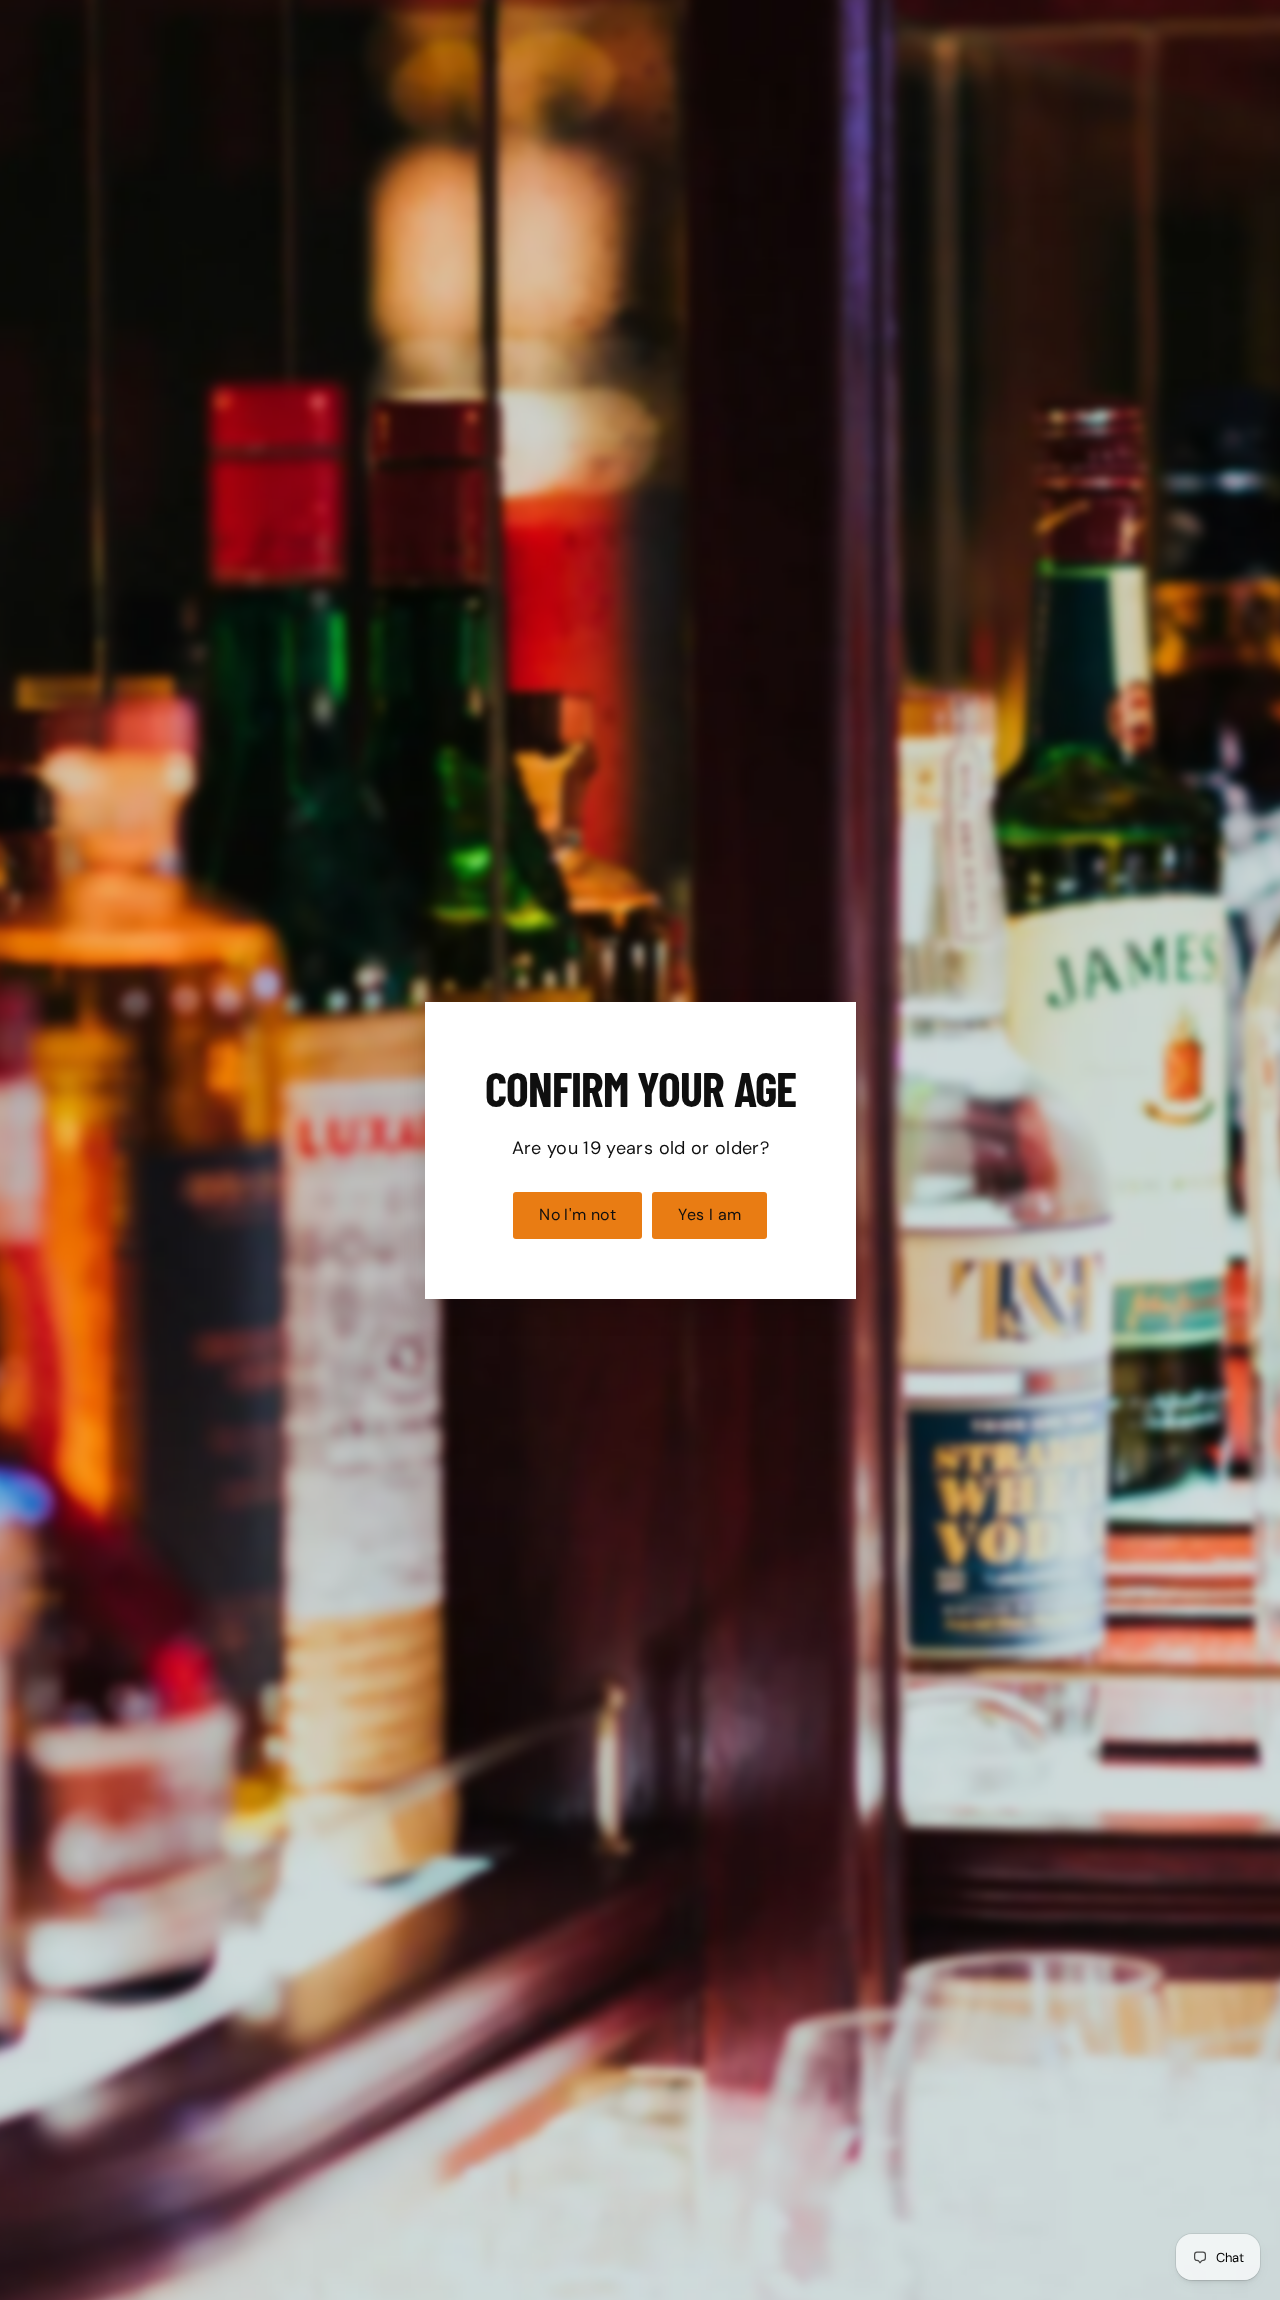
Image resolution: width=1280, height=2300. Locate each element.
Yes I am (709, 1214)
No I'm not (577, 1214)
